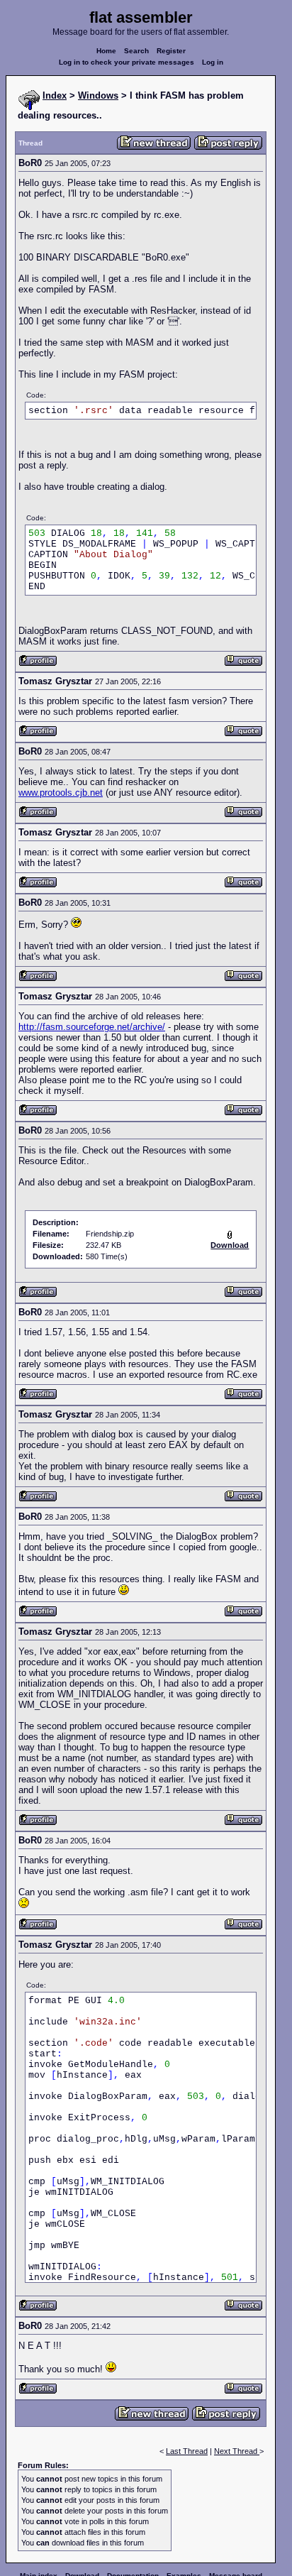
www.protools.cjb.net (61, 793)
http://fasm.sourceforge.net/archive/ (92, 1027)
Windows (98, 95)
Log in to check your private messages (127, 62)
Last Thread (187, 2451)
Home (106, 51)
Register (171, 51)
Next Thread (237, 2451)
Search (136, 51)
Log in (213, 62)
